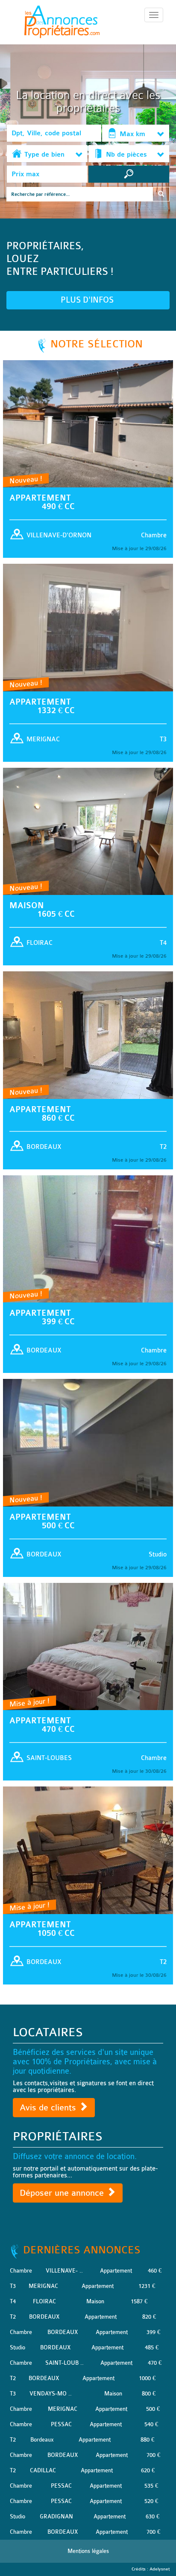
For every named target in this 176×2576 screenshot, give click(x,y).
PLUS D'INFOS (88, 300)
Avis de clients (49, 2108)
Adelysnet (160, 2569)
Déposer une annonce (63, 2193)
